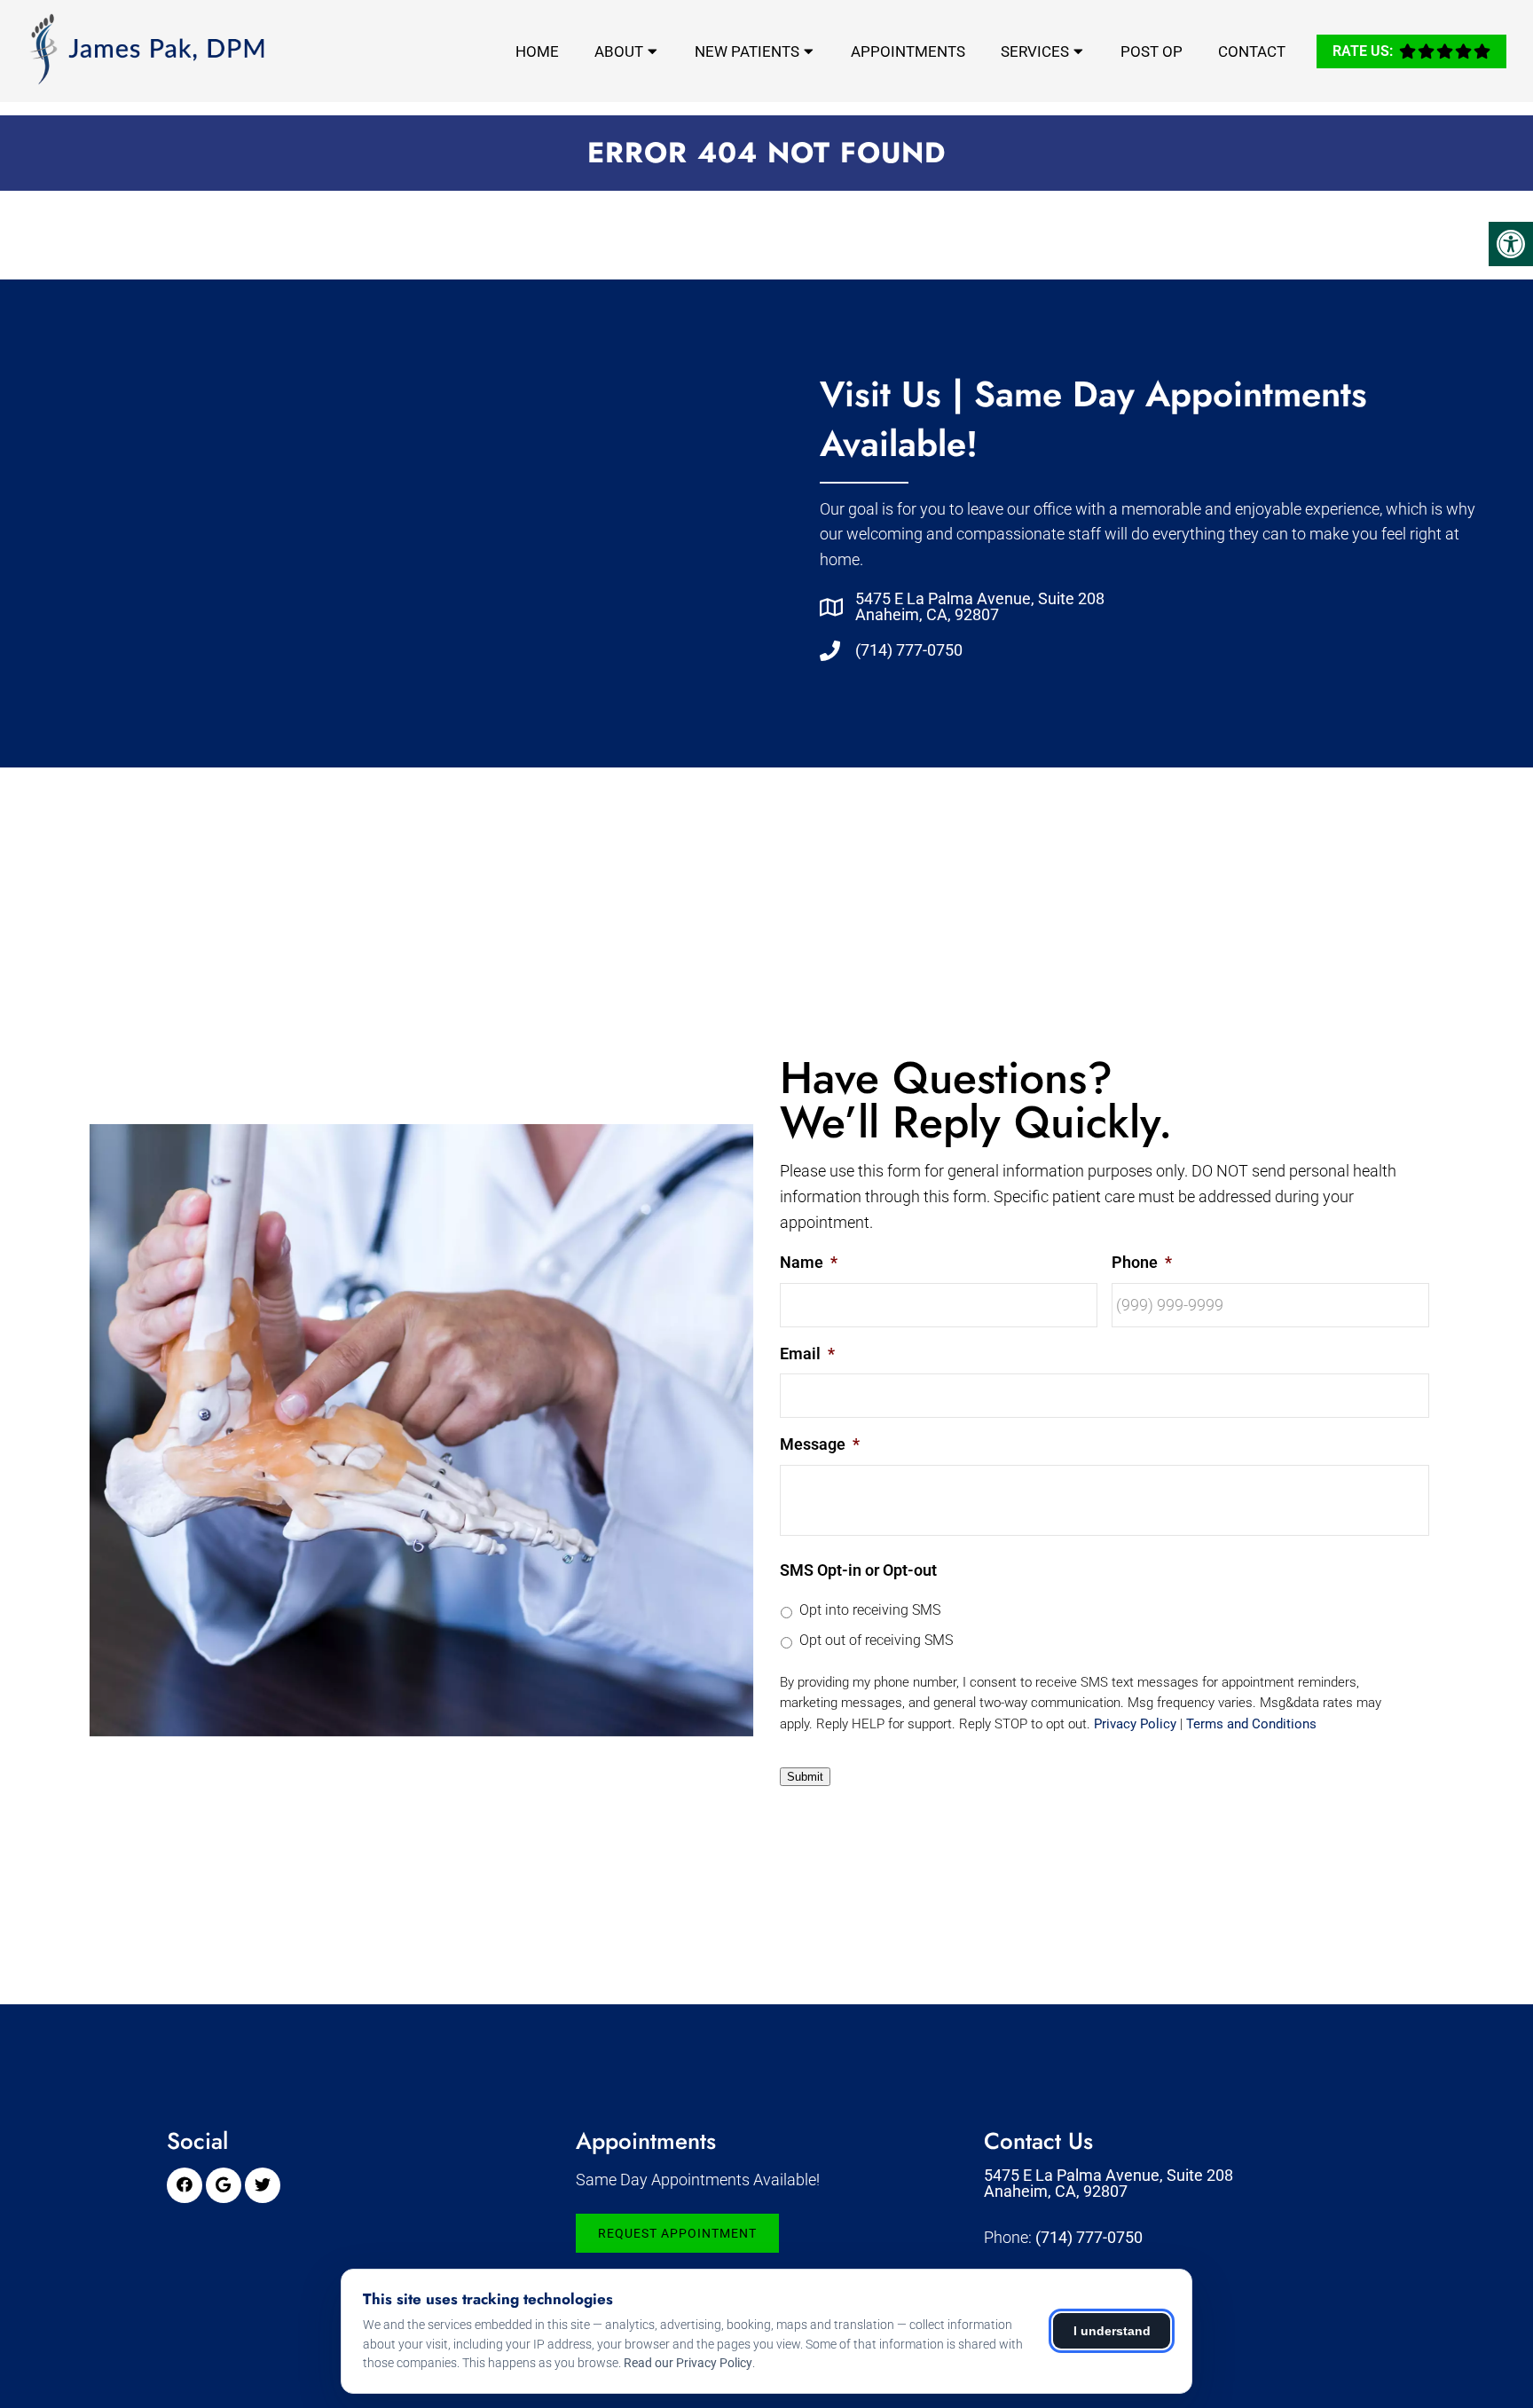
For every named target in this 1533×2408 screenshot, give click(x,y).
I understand (1112, 2331)
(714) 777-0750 (909, 650)
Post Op (1152, 51)
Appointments (908, 51)
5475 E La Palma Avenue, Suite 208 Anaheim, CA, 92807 (980, 607)
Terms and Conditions (1251, 1724)
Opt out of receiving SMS (876, 1640)
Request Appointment (677, 2233)
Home (537, 51)
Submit (805, 1777)
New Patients (747, 51)
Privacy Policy (1135, 1724)
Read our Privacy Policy (688, 2363)
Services (1035, 51)
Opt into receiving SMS (870, 1610)
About (619, 51)
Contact (1252, 51)
